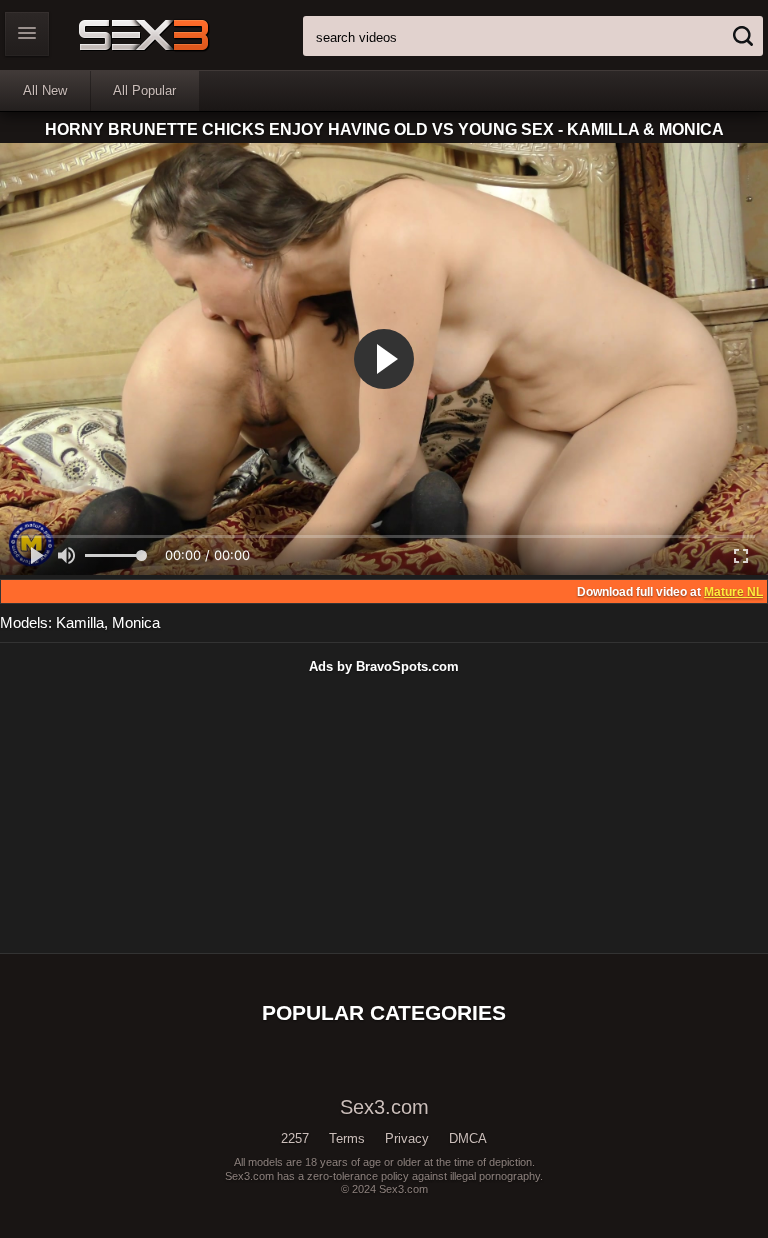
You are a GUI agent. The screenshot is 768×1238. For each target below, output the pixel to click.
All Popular (144, 90)
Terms (347, 1138)
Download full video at (670, 592)
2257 (295, 1138)
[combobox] (533, 36)
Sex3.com (178, 35)
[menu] (27, 34)
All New (45, 90)
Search (743, 36)
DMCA (468, 1138)
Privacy (407, 1138)
